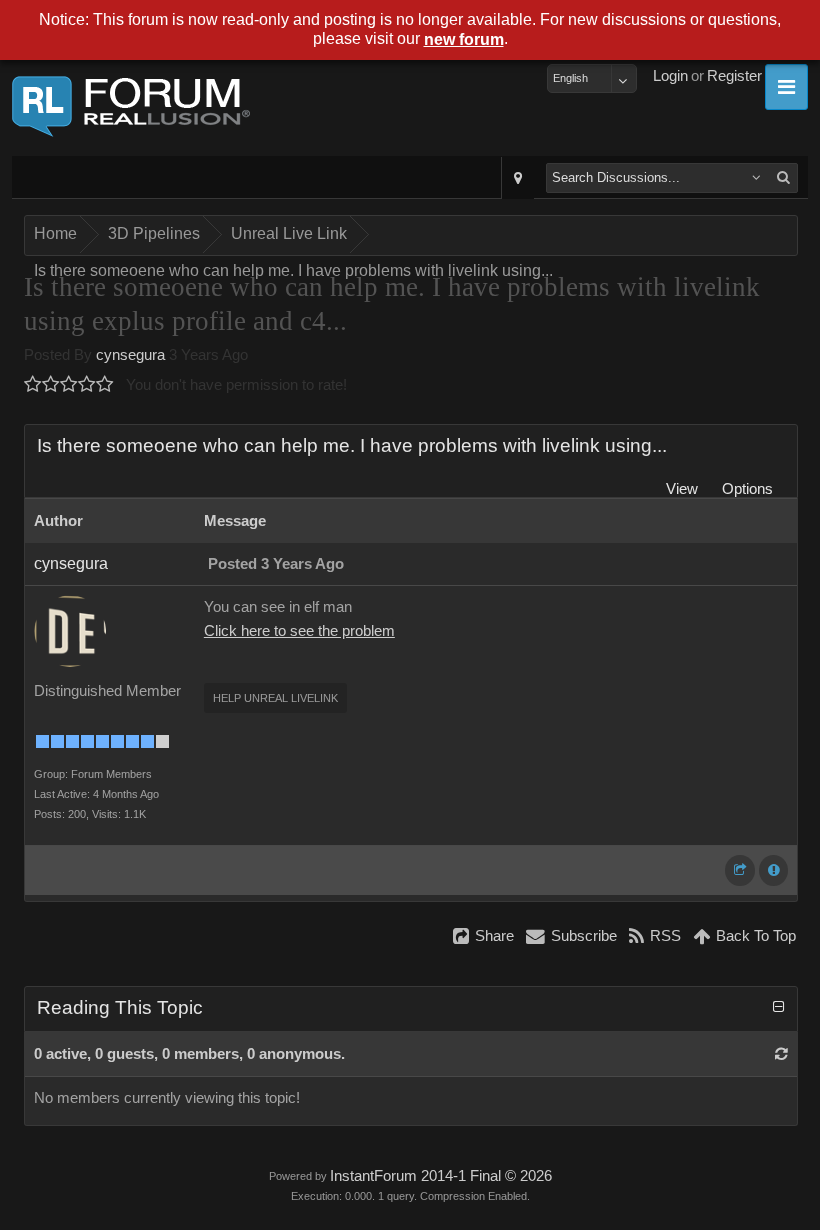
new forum (464, 39)
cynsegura (130, 355)
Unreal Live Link (289, 233)
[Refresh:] (781, 1054)
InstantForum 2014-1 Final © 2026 (441, 1176)
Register (734, 76)
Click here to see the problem (299, 631)
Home (55, 233)
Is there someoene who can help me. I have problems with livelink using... (293, 270)
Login (670, 76)
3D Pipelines (154, 233)
